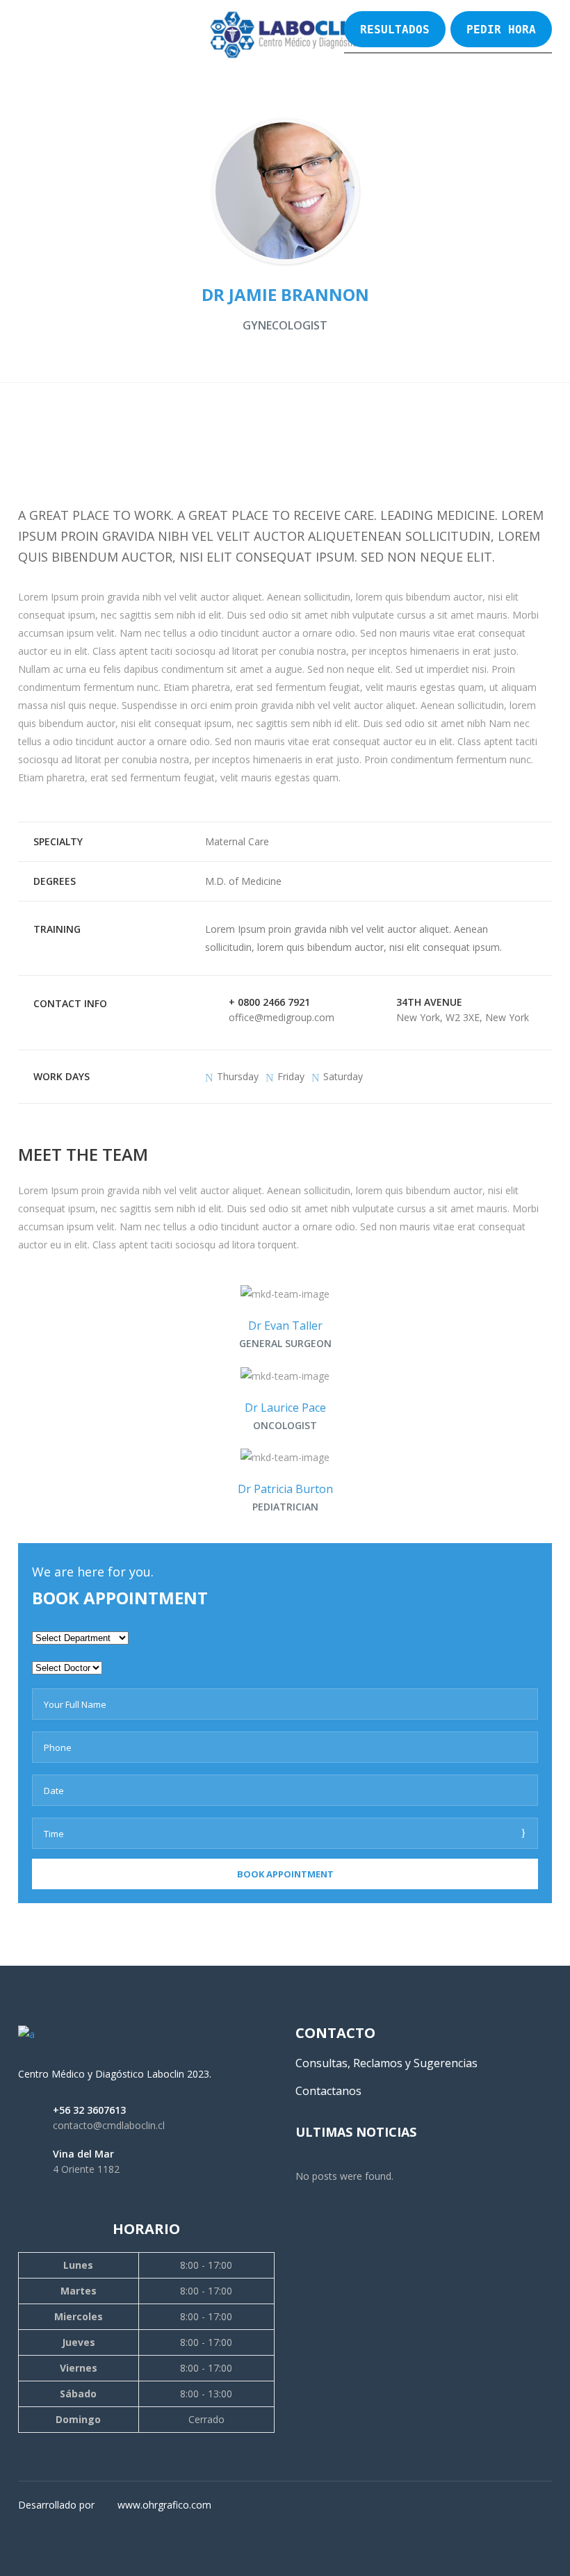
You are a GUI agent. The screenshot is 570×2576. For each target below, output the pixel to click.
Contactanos (328, 2091)
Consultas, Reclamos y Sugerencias (386, 2063)
